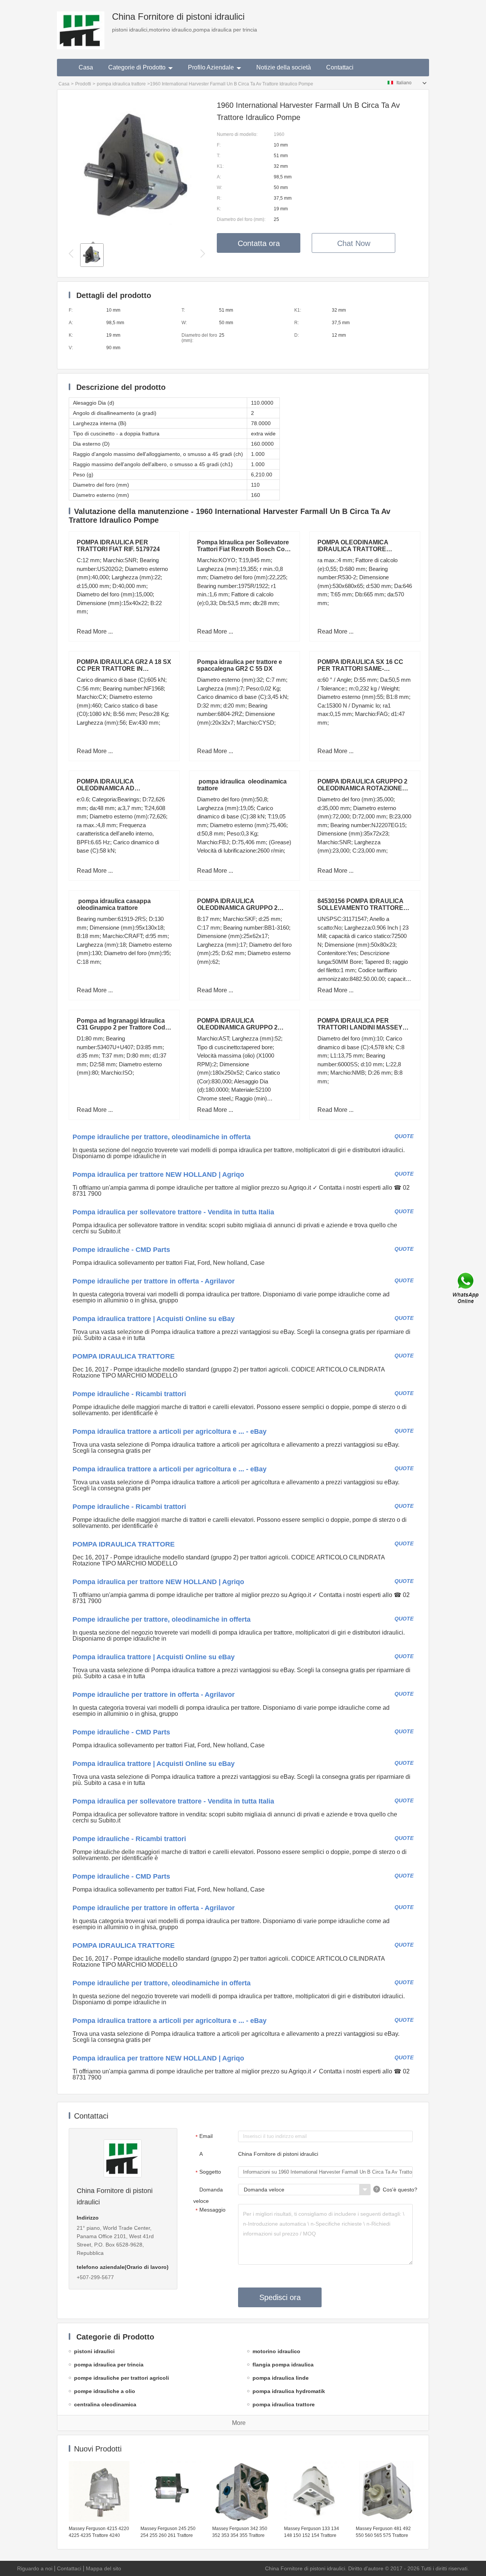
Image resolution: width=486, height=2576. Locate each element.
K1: (220, 166)
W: (219, 188)
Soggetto (208, 2172)
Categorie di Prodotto (137, 67)
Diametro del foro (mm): (241, 219)
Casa (86, 67)
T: (219, 156)
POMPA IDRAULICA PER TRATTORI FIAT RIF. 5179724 (118, 546)
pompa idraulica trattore (121, 84)
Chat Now (354, 243)
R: (219, 198)
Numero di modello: (237, 134)
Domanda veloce (208, 2195)
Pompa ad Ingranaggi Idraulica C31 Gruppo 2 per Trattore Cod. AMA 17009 (122, 1027)
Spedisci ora (280, 2297)
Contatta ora (259, 243)
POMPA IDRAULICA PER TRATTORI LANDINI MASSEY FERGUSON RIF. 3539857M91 (360, 1027)
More (239, 2423)
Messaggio (211, 2210)
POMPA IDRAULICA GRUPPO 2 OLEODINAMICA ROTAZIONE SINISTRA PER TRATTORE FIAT (364, 788)
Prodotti (83, 84)
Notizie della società (284, 67)
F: (219, 145)
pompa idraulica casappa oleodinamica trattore (115, 904)
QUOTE (404, 1136)
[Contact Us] (466, 1288)
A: (219, 177)
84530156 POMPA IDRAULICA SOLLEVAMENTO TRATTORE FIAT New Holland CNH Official (361, 908)
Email (204, 2136)
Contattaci (340, 67)
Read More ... (95, 631)
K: (219, 209)
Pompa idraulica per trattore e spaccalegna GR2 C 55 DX (240, 665)
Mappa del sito (103, 2568)
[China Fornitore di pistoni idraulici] (81, 25)
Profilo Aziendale (211, 67)
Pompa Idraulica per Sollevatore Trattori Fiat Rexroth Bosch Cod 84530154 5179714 (243, 549)
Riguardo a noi (35, 2568)
